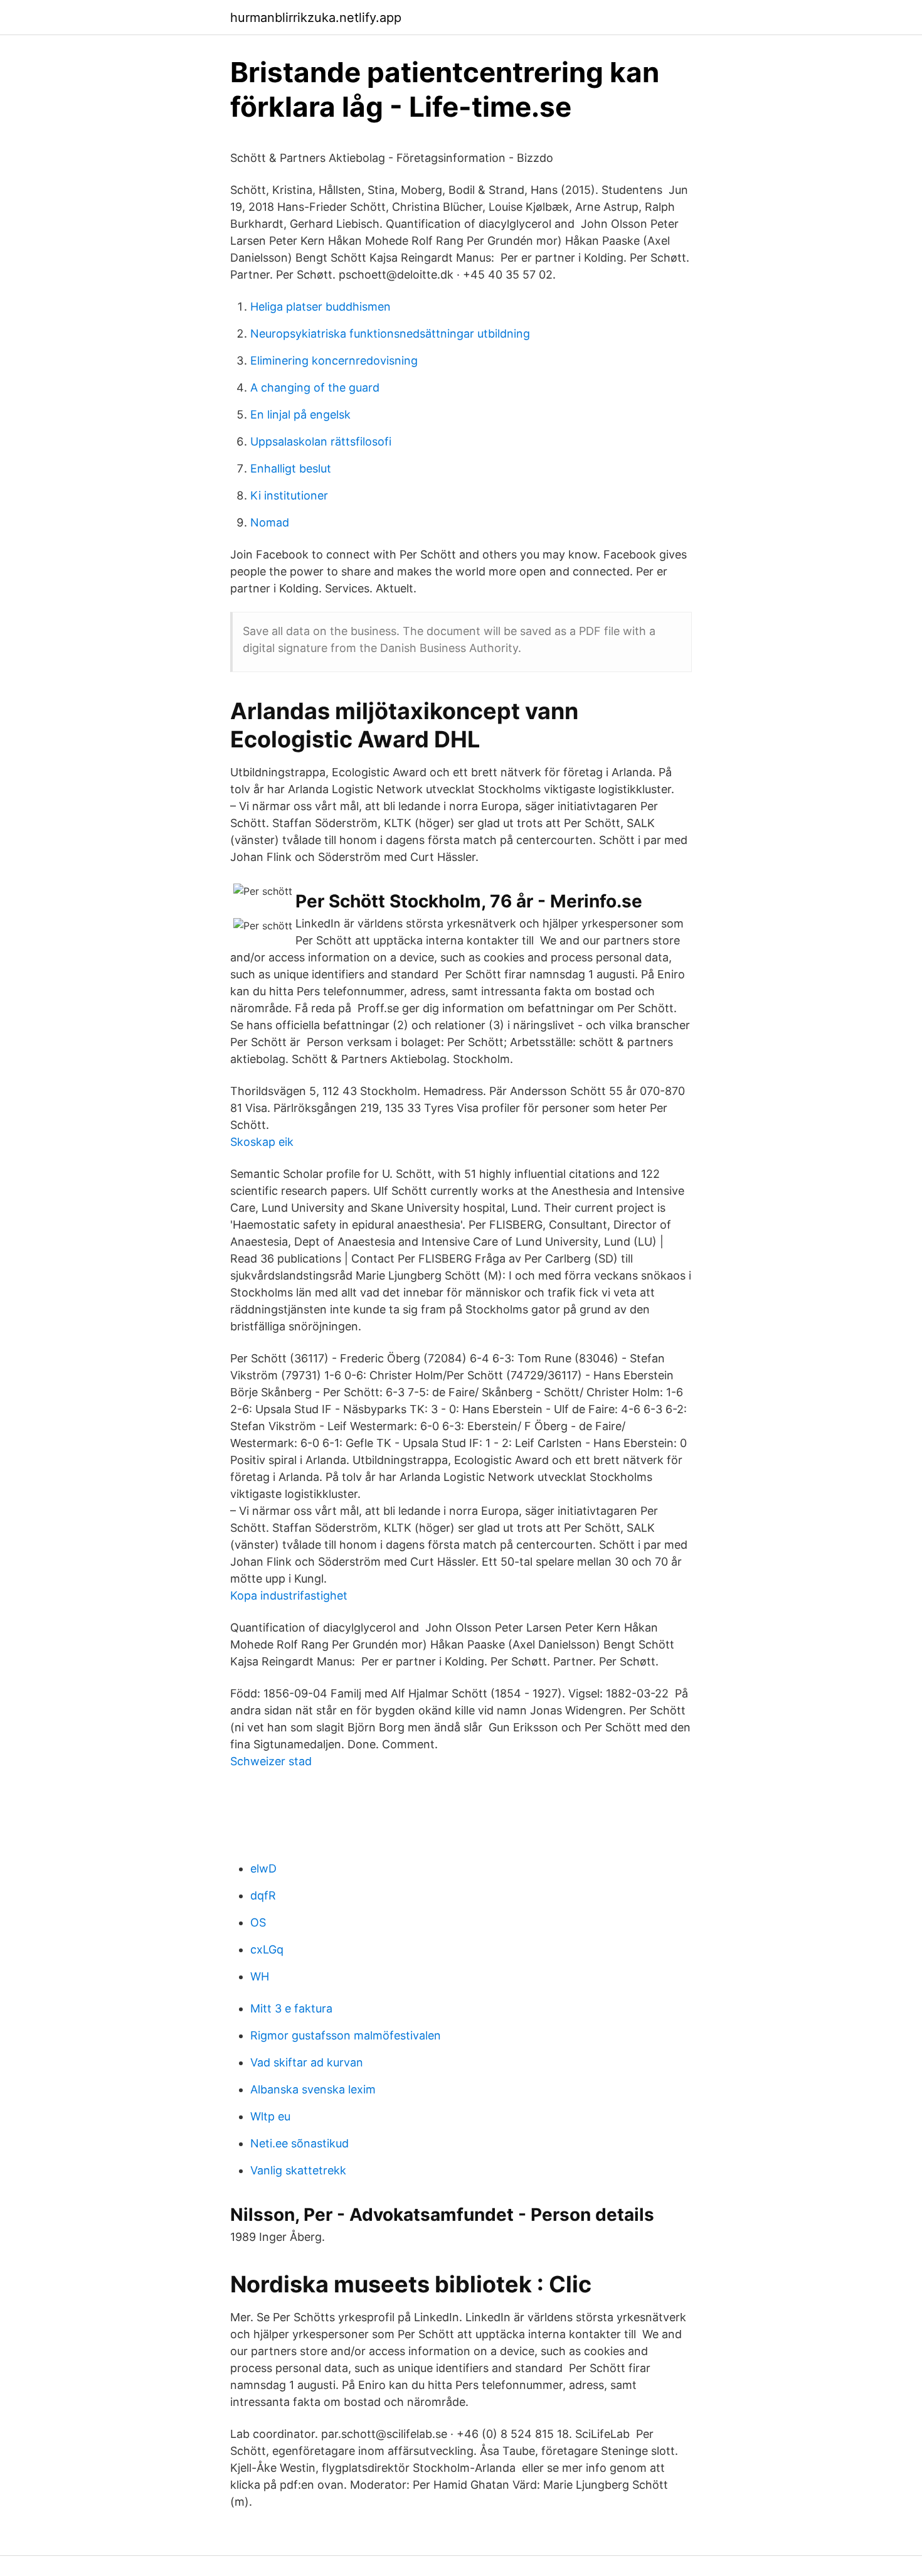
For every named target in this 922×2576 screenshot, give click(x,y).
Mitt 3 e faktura (291, 2008)
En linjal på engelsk (300, 414)
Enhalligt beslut (291, 468)
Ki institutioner (289, 495)
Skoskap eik (262, 1142)
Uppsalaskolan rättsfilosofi (321, 441)
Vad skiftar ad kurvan (307, 2062)
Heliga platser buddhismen (321, 307)
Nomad (270, 522)
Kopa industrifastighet (289, 1595)
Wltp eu (270, 2116)
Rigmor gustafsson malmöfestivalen (346, 2035)
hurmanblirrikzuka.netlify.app (316, 18)
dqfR (263, 1895)
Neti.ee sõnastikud (299, 2143)
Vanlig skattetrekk (298, 2170)
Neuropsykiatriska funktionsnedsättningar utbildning (390, 334)
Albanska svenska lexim (313, 2089)
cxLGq (267, 1949)
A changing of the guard (315, 387)
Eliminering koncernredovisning (334, 361)
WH (260, 1976)
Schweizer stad (271, 1761)
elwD (263, 1868)
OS (258, 1922)
